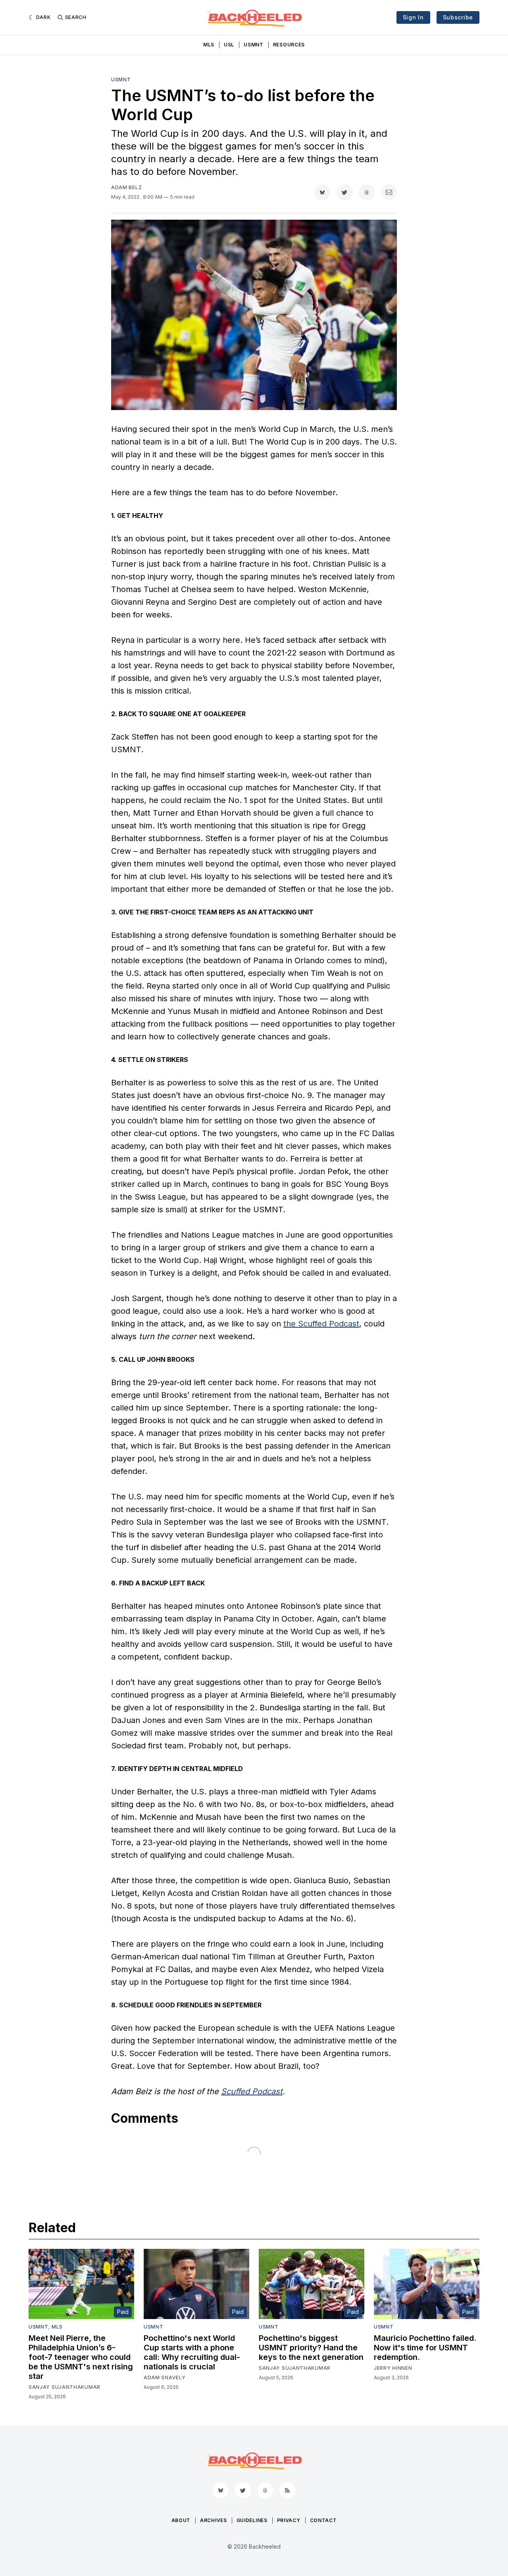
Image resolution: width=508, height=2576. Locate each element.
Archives (214, 2520)
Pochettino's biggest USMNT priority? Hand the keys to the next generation (311, 2348)
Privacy (289, 2520)
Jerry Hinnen (393, 2368)
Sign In (413, 17)
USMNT (254, 45)
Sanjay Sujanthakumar (64, 2387)
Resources (289, 45)
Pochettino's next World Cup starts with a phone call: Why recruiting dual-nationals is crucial (192, 2352)
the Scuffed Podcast (321, 1324)
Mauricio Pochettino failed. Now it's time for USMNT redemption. (425, 2348)
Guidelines (252, 2520)
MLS (209, 45)
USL (229, 45)
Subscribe (458, 17)
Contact (323, 2520)
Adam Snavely (165, 2378)
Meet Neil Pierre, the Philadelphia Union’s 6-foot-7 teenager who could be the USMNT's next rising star (81, 2357)
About (181, 2520)
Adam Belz (126, 187)
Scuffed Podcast (252, 2091)
